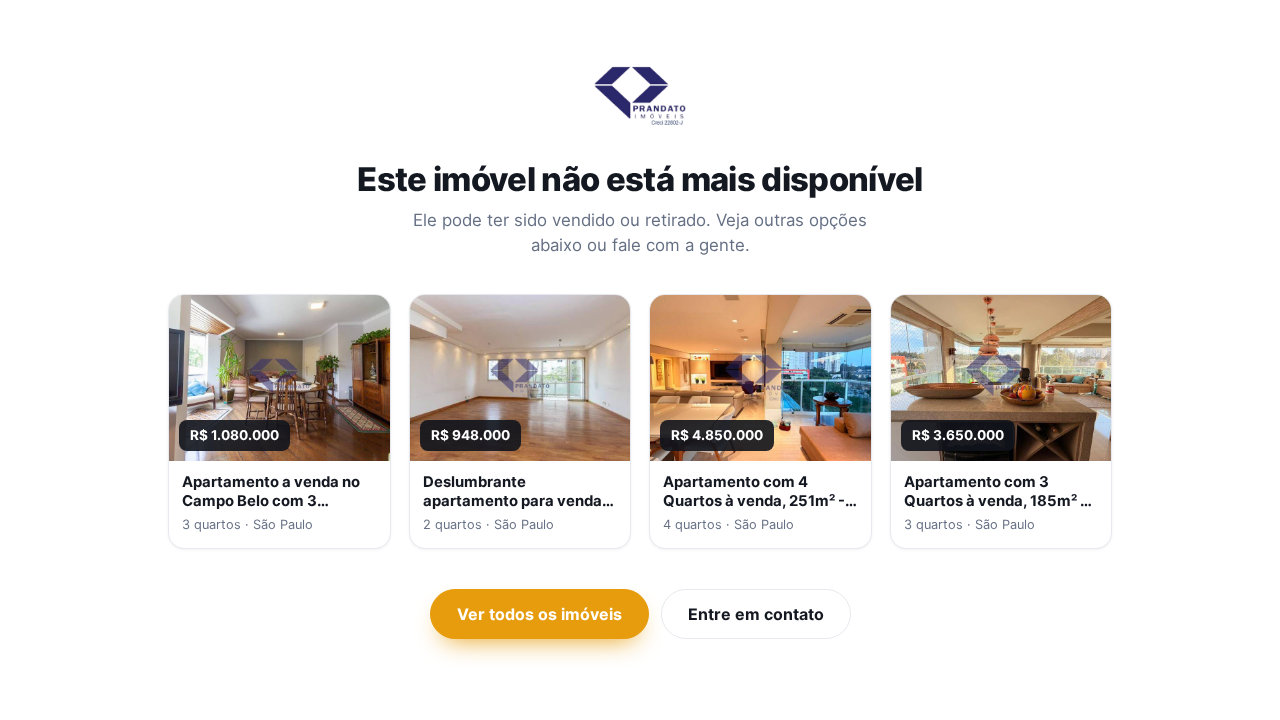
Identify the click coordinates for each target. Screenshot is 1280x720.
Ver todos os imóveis (539, 614)
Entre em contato (756, 614)
